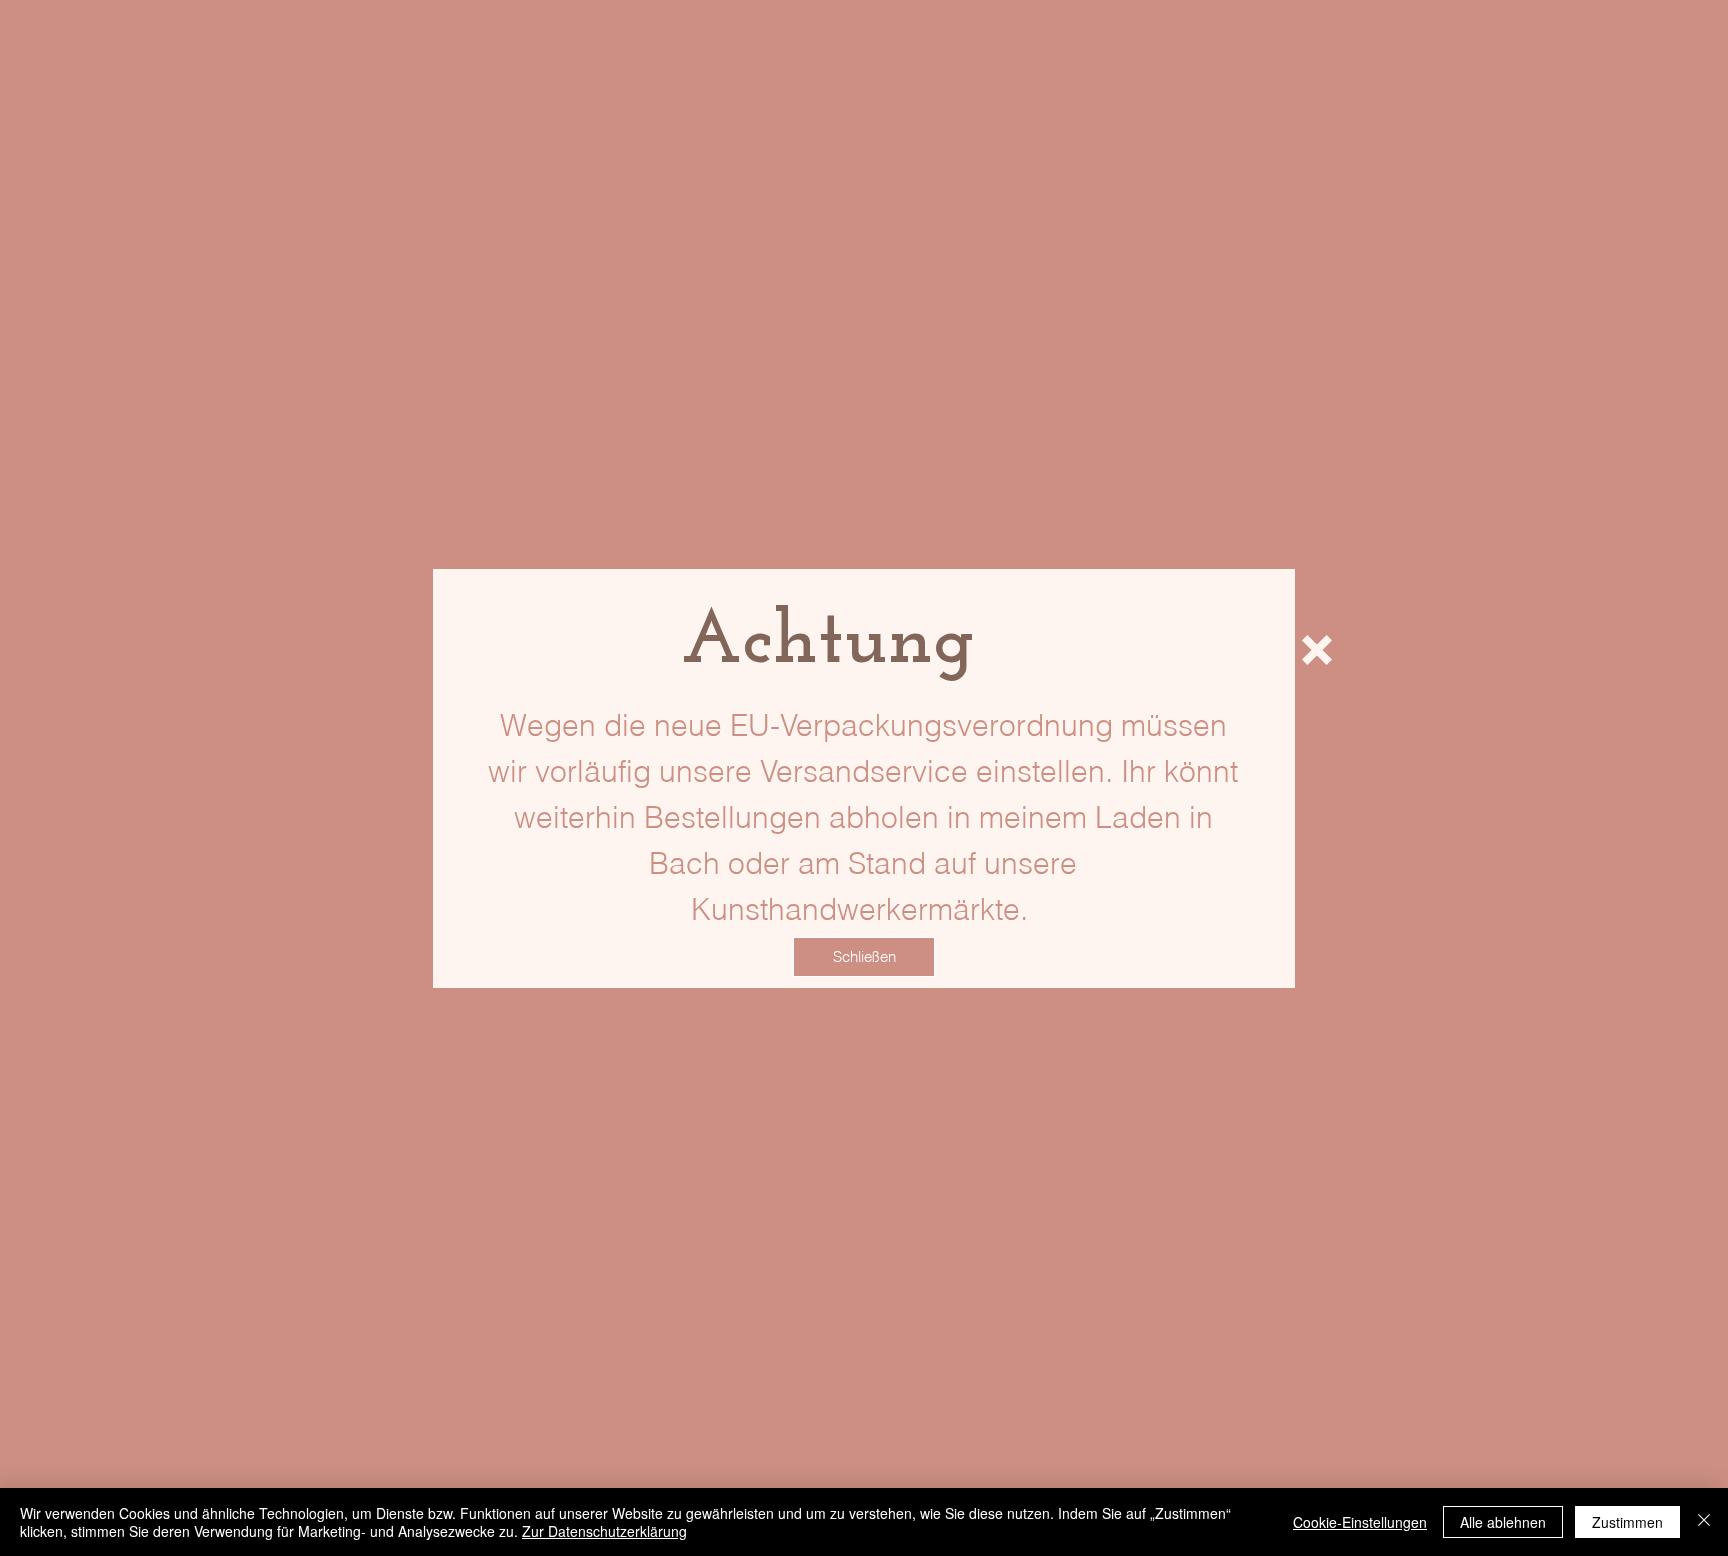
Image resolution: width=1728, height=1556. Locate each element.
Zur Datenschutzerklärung (604, 1531)
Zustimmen (1627, 1522)
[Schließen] (1704, 1522)
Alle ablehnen (1503, 1522)
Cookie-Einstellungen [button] (1360, 1522)
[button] (1317, 650)
